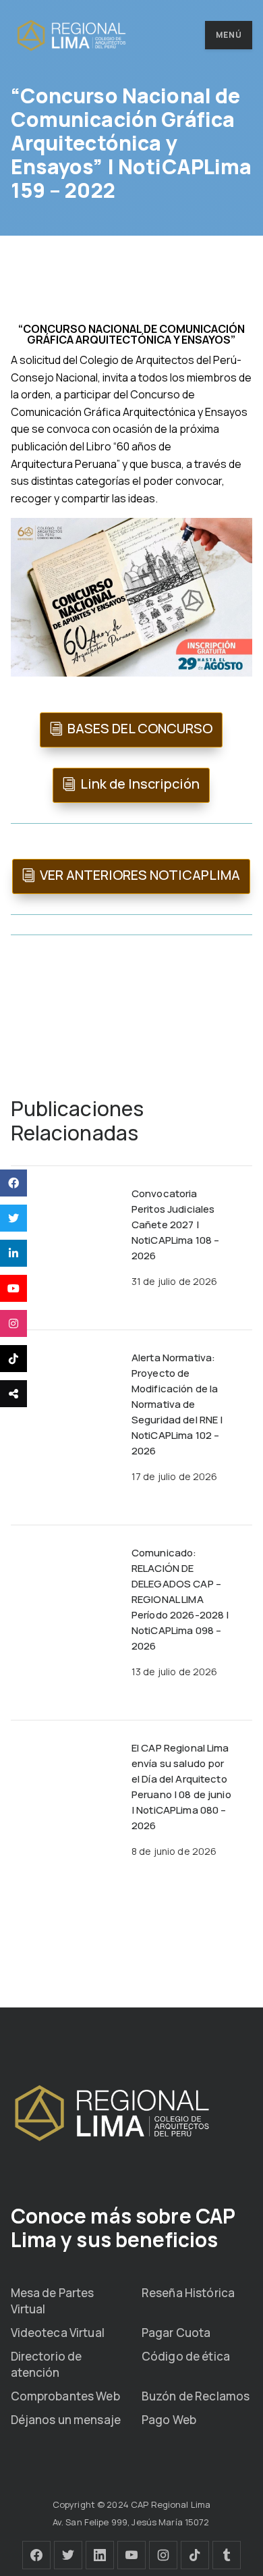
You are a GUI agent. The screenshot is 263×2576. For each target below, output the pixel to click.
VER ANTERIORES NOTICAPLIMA (140, 875)
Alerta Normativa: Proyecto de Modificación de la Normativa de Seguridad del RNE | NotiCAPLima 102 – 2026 (177, 1404)
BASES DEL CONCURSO (140, 728)
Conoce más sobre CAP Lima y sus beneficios (123, 2228)
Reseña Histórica (188, 2293)
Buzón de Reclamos (196, 2396)
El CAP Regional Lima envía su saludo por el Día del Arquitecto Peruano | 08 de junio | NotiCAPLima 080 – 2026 (181, 1787)
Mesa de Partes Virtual (53, 2301)
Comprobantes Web (65, 2396)
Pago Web (169, 2420)
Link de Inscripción (140, 784)
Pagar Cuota (176, 2333)
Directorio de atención (47, 2364)
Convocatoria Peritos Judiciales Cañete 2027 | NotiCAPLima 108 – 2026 (175, 1225)
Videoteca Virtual (58, 2333)
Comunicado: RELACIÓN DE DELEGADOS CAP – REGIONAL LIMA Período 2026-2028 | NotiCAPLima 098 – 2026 (180, 1599)
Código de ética (186, 2356)
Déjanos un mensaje (66, 2420)
